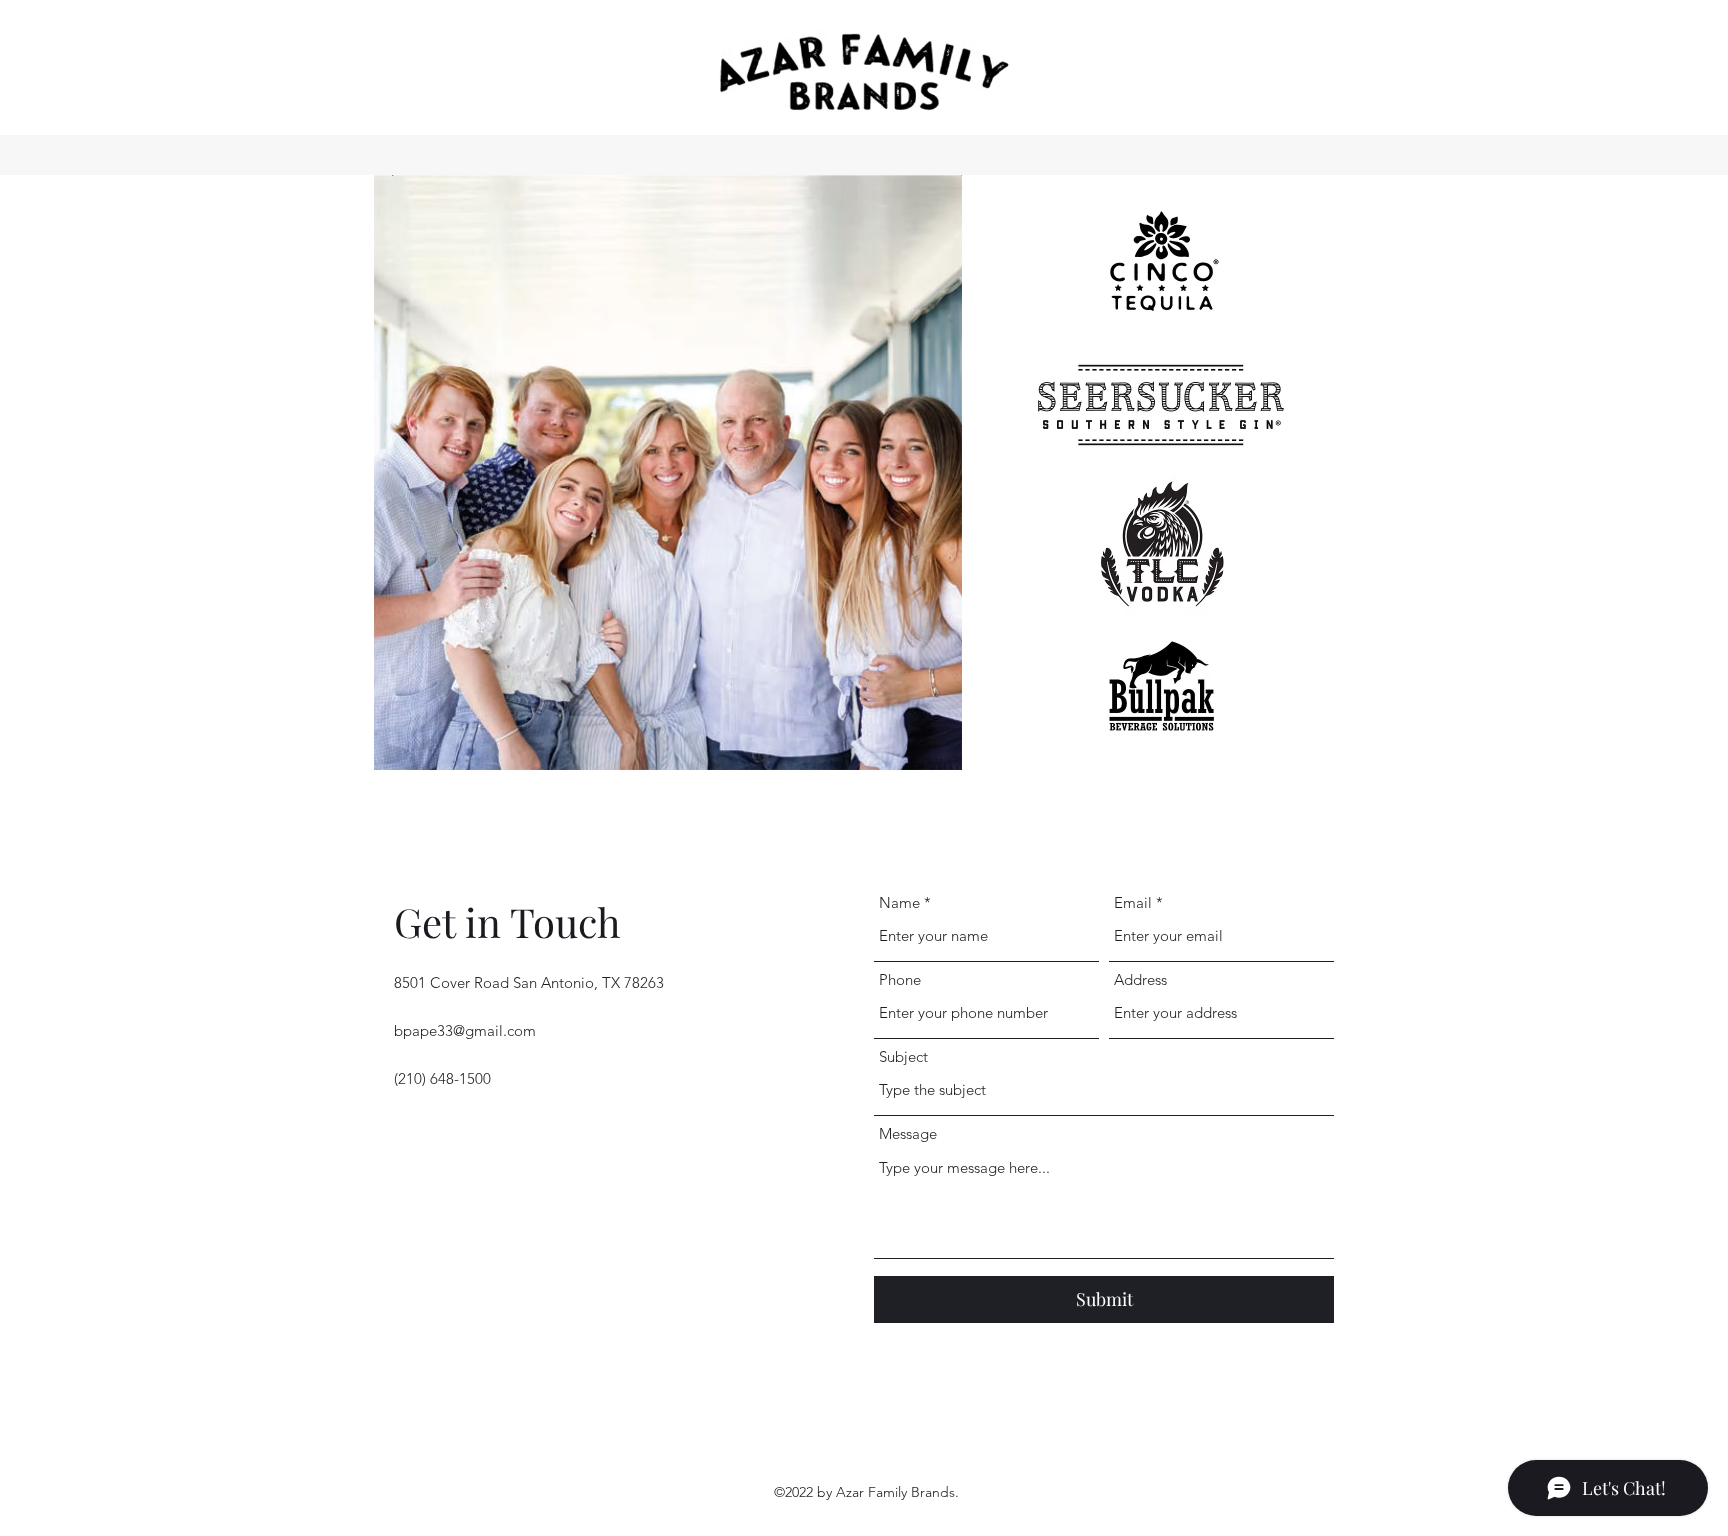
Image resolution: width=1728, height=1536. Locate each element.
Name (899, 902)
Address (1140, 979)
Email (1133, 902)
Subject (903, 1056)
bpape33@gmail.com (465, 1030)
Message (908, 1133)
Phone (900, 979)
